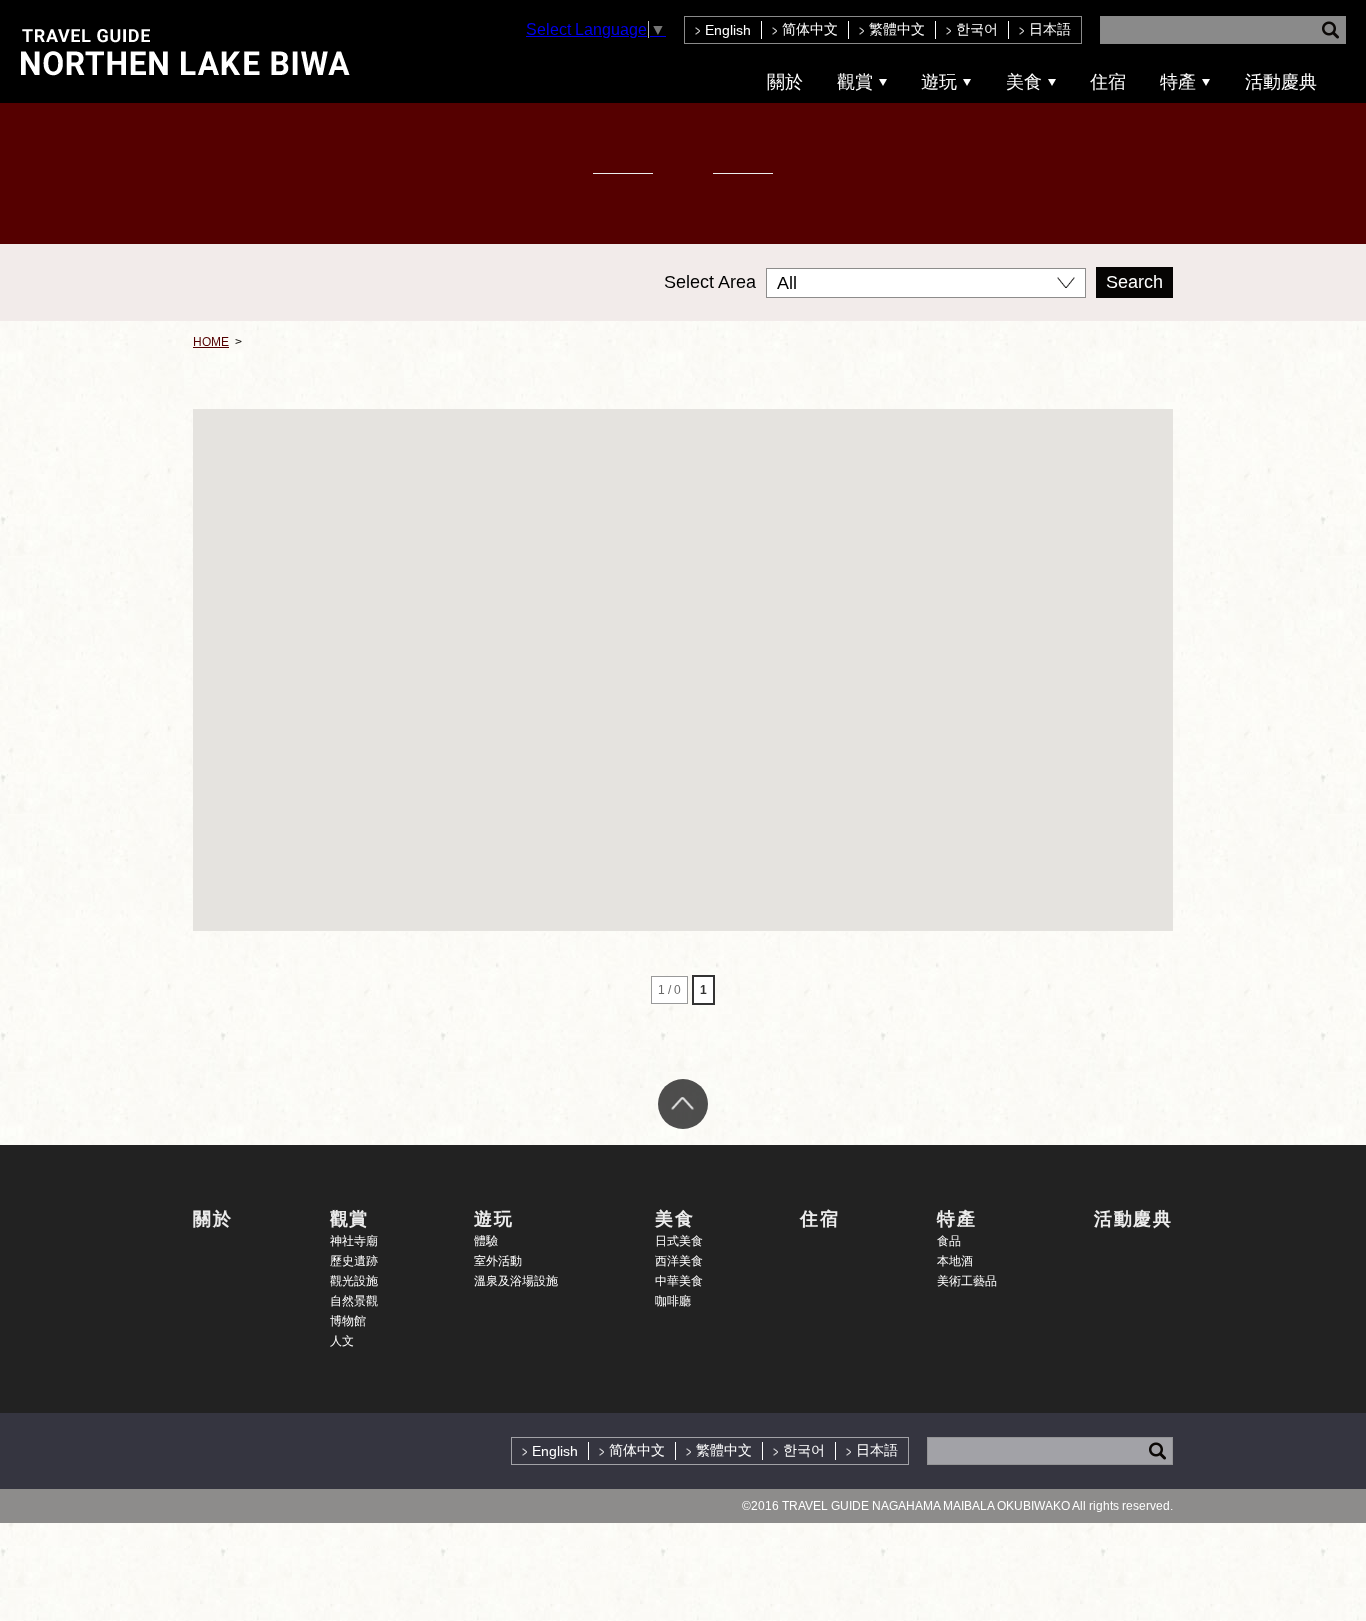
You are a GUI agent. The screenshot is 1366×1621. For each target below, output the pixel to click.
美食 (1024, 82)
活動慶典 (1281, 82)
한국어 (977, 29)
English (728, 30)
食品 (949, 1241)
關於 (785, 82)
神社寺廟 (354, 1241)
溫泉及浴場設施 (516, 1281)
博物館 (348, 1321)
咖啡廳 (673, 1301)
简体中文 (810, 29)
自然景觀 (354, 1301)
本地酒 (955, 1261)
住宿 (1108, 82)
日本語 (1050, 29)
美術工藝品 (967, 1281)
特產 (1178, 82)
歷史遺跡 (354, 1261)
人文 (342, 1341)
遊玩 (939, 82)
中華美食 (679, 1281)
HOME (211, 342)
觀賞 (855, 82)
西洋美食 (679, 1261)
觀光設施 (354, 1281)
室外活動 (498, 1261)
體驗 (486, 1241)
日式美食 (679, 1241)
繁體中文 (897, 29)
